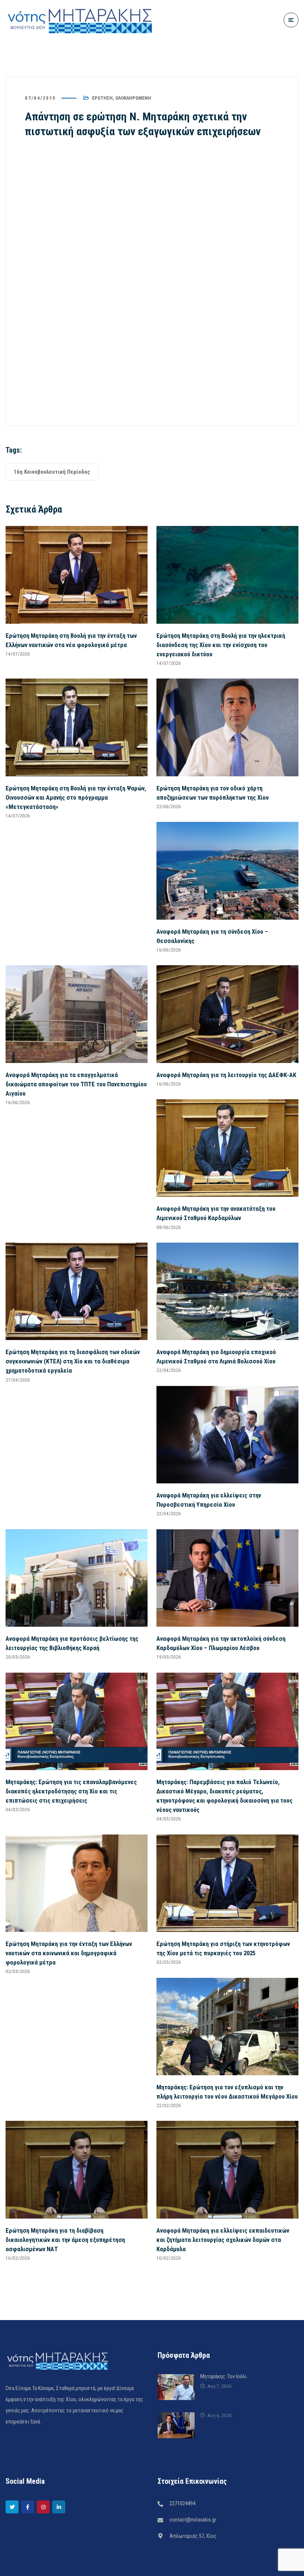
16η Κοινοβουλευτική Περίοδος (52, 472)
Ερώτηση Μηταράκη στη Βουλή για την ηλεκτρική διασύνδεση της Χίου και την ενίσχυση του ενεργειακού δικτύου (221, 645)
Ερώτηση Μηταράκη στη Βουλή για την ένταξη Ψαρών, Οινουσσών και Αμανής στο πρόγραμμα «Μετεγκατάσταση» (76, 797)
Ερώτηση (102, 98)
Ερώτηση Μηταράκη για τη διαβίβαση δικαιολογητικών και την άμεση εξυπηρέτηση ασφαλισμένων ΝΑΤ (65, 2240)
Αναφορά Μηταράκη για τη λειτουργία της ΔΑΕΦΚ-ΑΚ (226, 1075)
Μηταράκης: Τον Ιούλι (224, 2376)
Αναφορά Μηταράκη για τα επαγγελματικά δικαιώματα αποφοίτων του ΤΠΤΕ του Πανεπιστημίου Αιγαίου (76, 1084)
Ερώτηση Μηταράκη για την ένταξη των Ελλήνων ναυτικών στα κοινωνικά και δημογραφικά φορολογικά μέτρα (69, 1953)
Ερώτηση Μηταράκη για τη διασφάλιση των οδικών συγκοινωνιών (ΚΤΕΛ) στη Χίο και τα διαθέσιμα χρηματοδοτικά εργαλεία (73, 1361)
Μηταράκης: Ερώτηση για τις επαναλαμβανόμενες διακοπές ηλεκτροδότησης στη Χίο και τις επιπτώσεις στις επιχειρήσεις (71, 1791)
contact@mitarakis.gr (193, 2520)
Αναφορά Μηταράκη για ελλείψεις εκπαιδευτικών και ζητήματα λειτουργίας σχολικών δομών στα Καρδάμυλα (223, 2240)
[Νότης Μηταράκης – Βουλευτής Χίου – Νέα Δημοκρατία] (80, 20)
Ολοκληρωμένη (133, 98)
